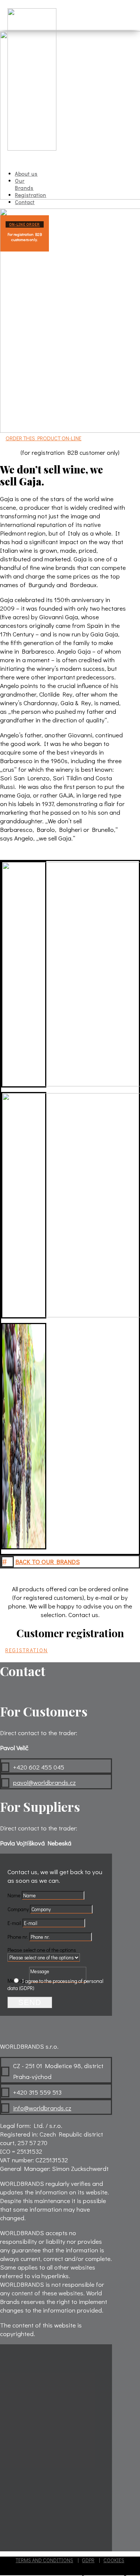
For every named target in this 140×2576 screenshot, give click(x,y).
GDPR (88, 2560)
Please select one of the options (42, 1950)
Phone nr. (18, 1937)
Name (14, 1895)
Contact (25, 202)
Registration (27, 1650)
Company (18, 1909)
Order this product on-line (43, 438)
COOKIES (114, 2560)
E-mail (14, 1923)
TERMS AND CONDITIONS (44, 2560)
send (30, 2002)
